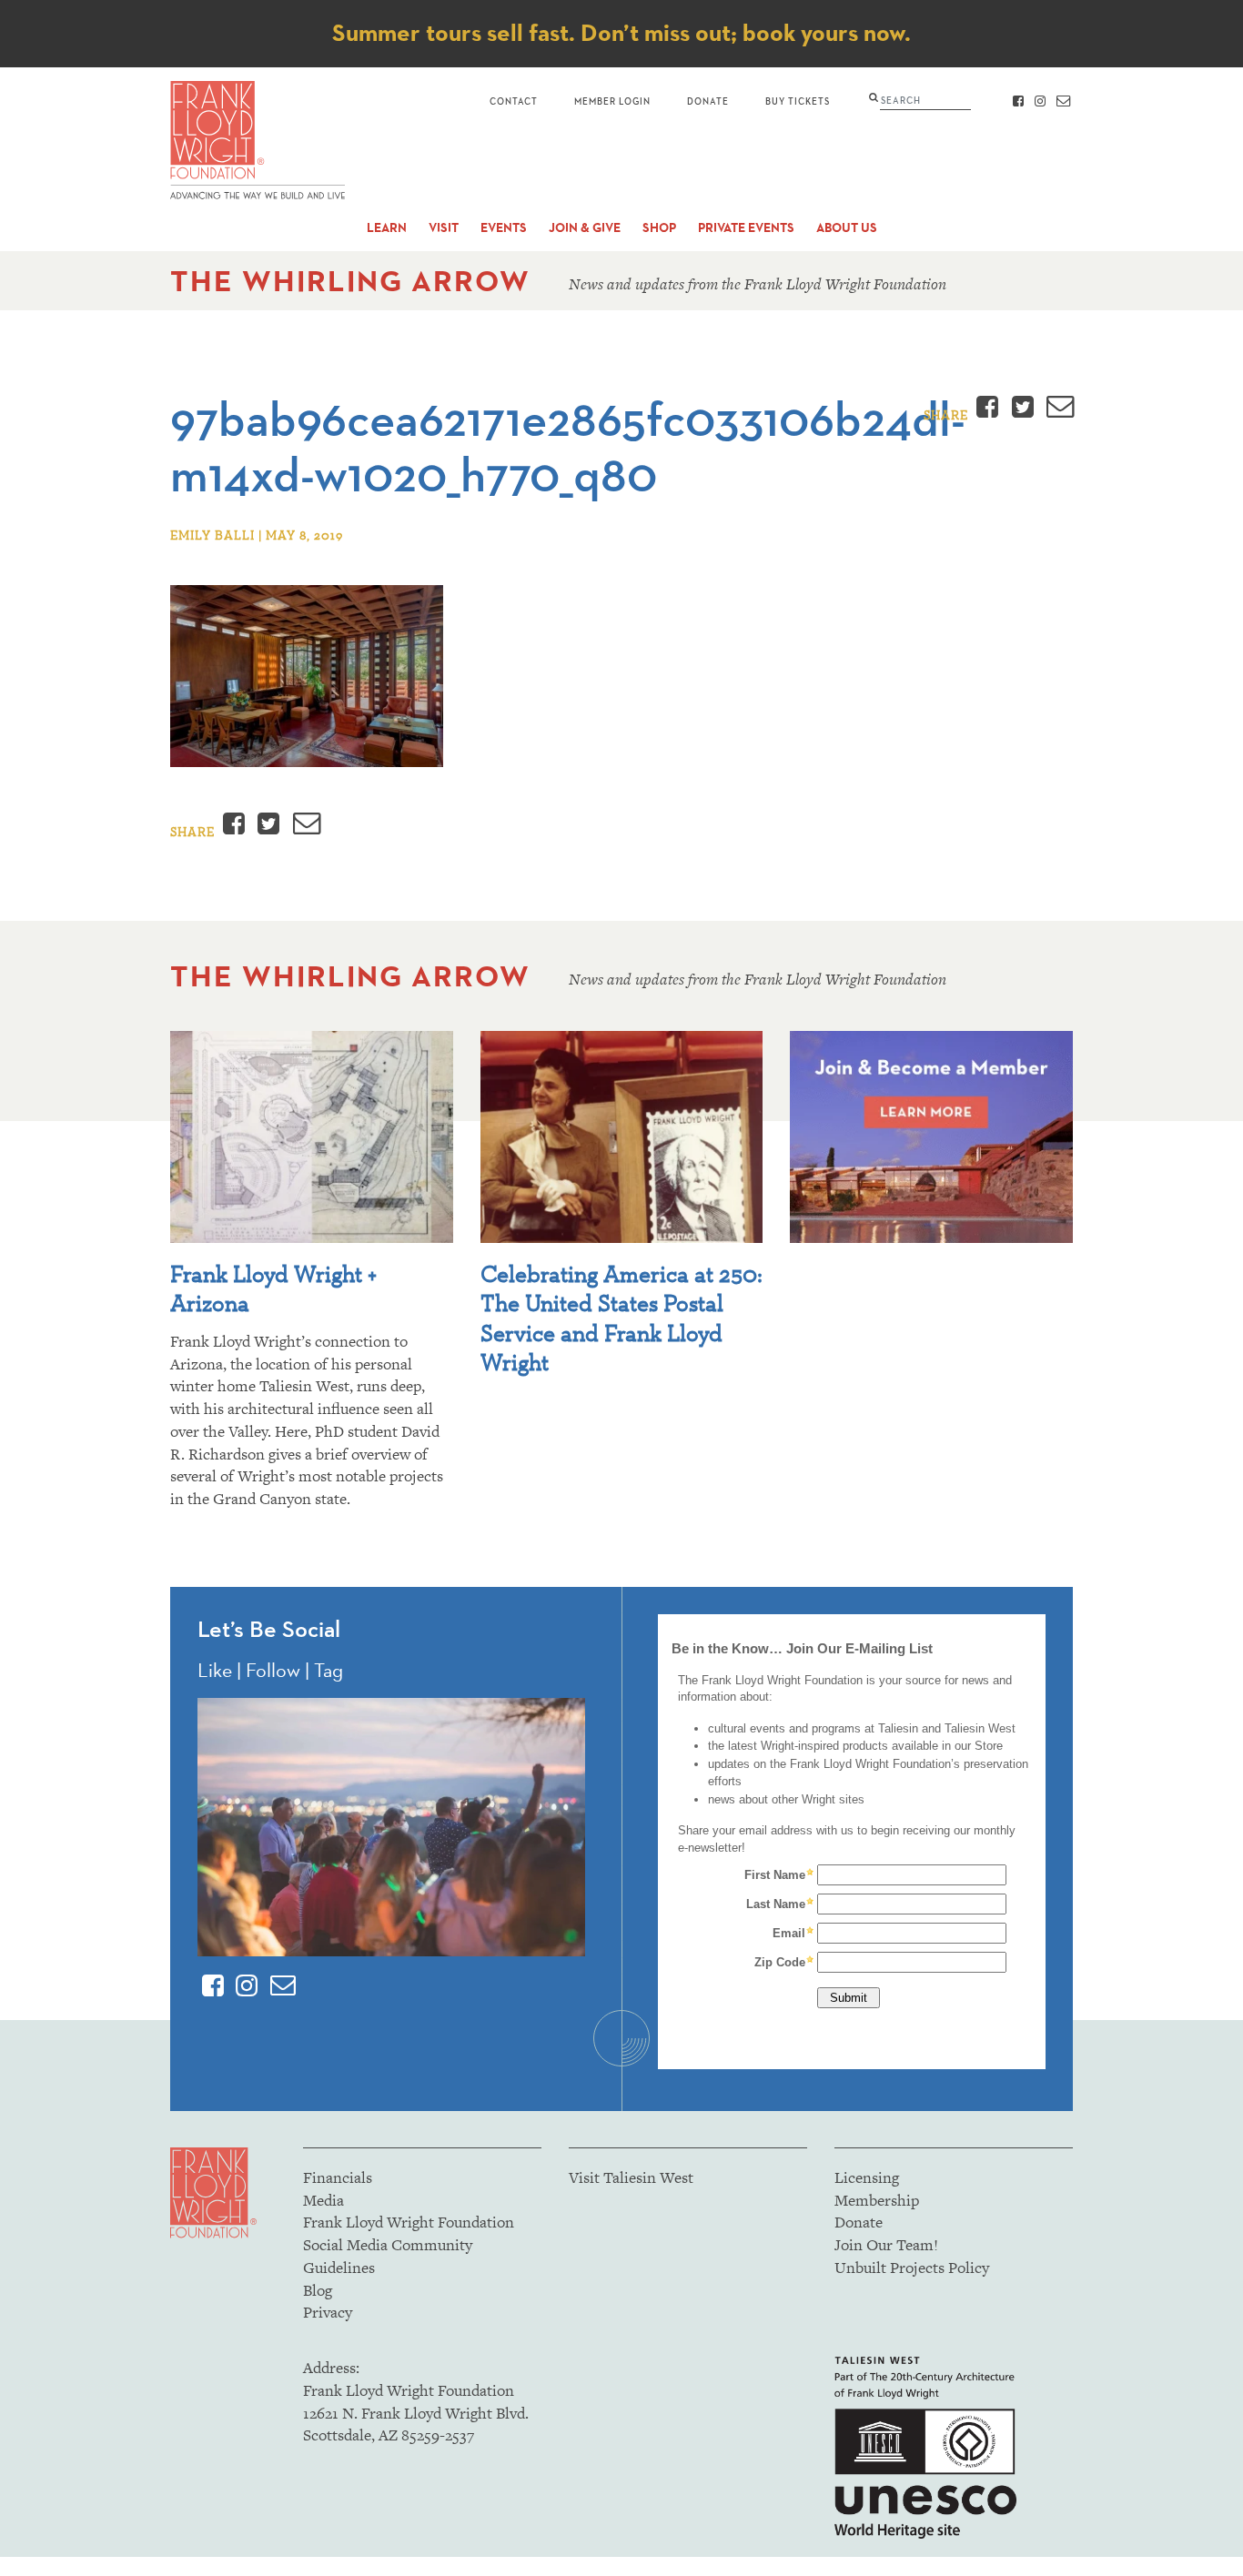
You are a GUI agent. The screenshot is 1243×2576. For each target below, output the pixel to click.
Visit (444, 228)
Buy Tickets (798, 101)
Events (504, 228)
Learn (387, 228)
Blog (318, 2290)
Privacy (328, 2312)
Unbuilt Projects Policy (912, 2268)
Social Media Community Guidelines (388, 2256)
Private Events (746, 228)
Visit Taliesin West (631, 2177)
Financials (338, 2177)
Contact (514, 101)
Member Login (612, 101)
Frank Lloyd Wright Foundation (409, 2222)
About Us (847, 228)
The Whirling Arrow (350, 281)
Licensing (867, 2177)
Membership (877, 2200)
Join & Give (585, 228)
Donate (708, 101)
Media (323, 2200)
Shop (659, 228)
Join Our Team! (886, 2245)
